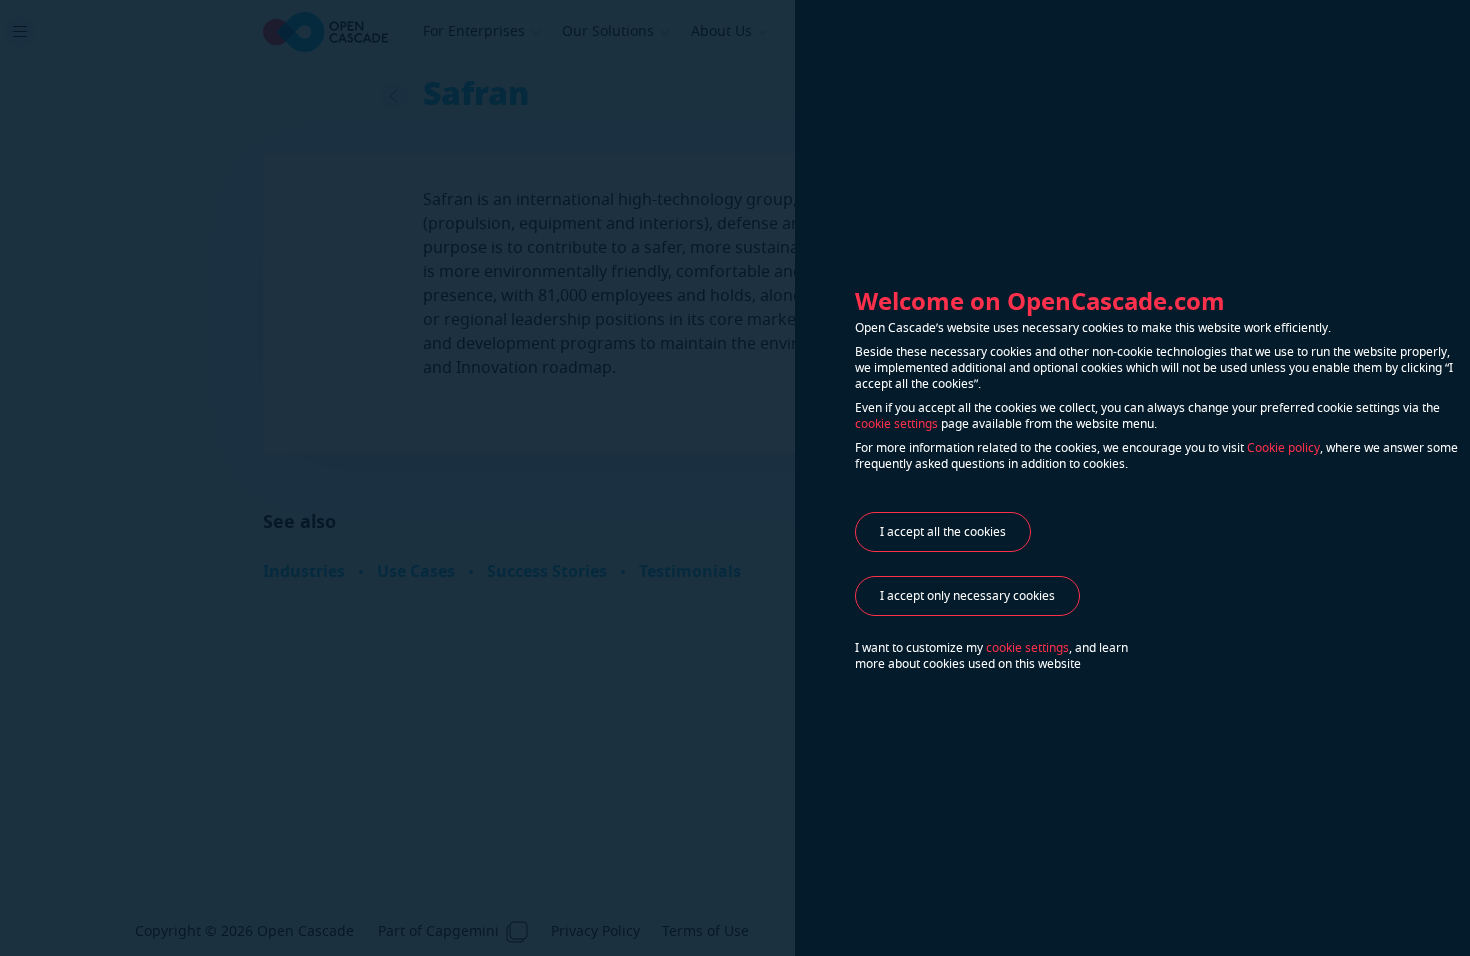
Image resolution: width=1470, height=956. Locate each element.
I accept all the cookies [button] (943, 532)
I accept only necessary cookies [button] (967, 596)
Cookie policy (1283, 448)
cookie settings (896, 424)
